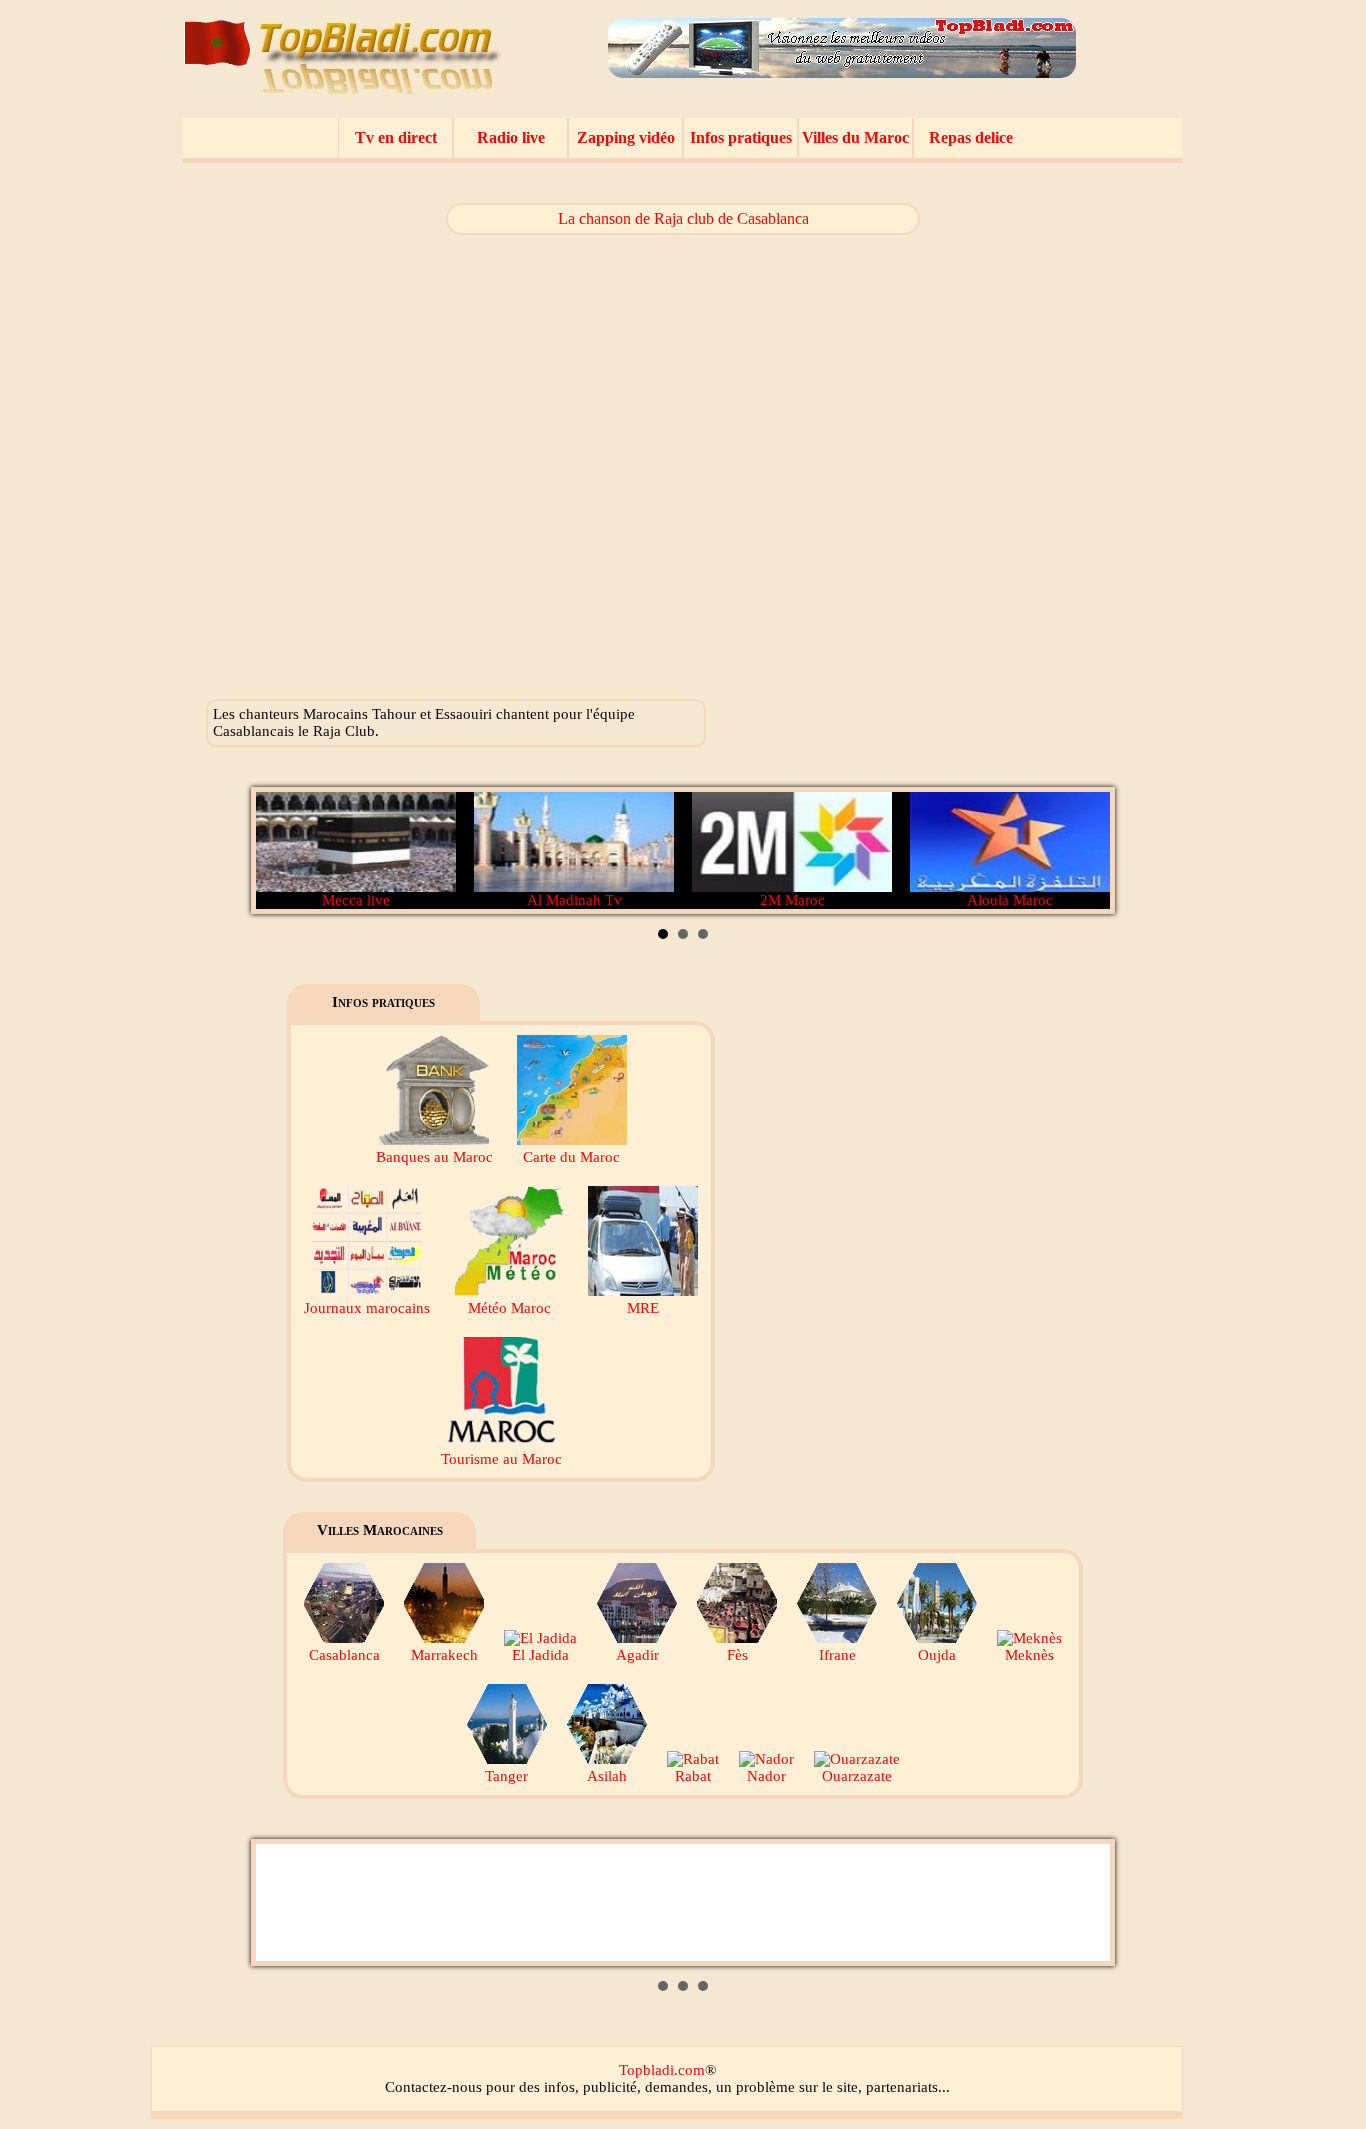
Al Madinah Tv (574, 900)
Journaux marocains (367, 1308)
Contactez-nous (433, 2087)
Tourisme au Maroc (501, 1459)
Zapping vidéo (626, 137)
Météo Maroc (509, 1308)
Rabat (693, 1776)
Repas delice (971, 137)
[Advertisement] (1030, 450)
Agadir (637, 1655)
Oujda (937, 1655)
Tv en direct (396, 137)
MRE (643, 1308)
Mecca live (356, 900)
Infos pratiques (741, 137)
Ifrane (837, 1655)
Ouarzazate (857, 1776)
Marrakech (444, 1655)
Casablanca (344, 1655)
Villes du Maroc (855, 137)
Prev (282, 851)
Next (1084, 851)
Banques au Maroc (434, 1157)
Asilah (607, 1776)
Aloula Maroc (1010, 900)
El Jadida (540, 1655)
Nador (766, 1776)
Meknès (1029, 1655)
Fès (737, 1655)
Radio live (511, 137)
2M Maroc (792, 900)
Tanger (506, 1776)
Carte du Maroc (571, 1157)
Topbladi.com (662, 2070)
